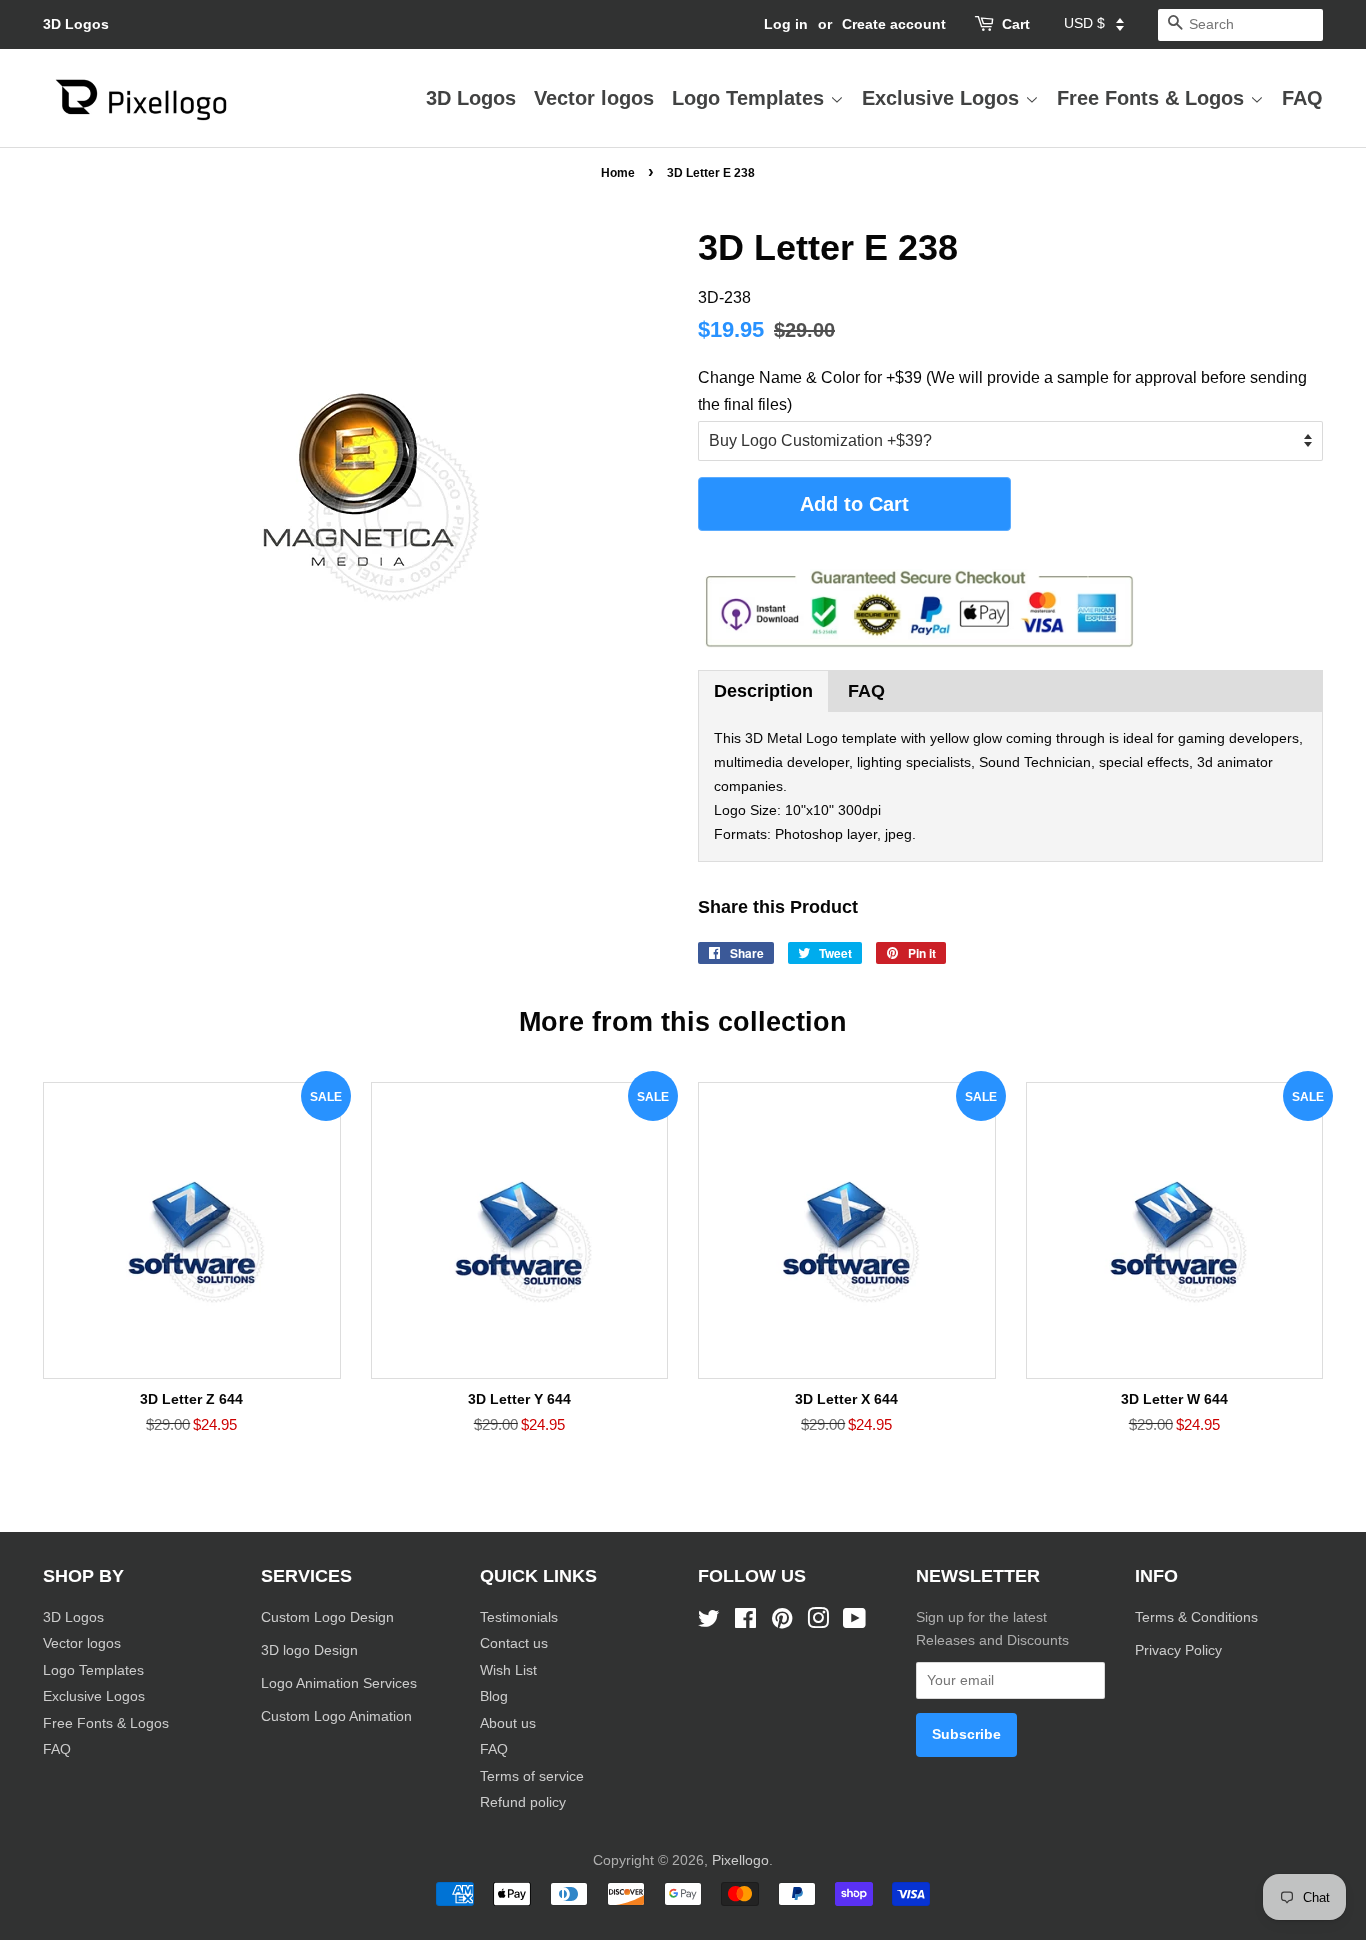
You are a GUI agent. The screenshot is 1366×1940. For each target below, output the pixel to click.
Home (618, 173)
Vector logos (594, 98)
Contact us (514, 1643)
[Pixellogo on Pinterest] (782, 1622)
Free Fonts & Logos (1153, 98)
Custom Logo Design (327, 1617)
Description (763, 691)
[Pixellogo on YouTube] (854, 1622)
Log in (786, 24)
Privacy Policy (1180, 1650)
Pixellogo (740, 1860)
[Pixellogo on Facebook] (745, 1622)
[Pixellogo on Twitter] (709, 1622)
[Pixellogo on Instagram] (818, 1622)
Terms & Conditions (1196, 1617)
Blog (494, 1696)
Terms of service (532, 1776)
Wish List (508, 1670)
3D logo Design (309, 1650)
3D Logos (76, 24)
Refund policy (523, 1802)
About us (508, 1723)
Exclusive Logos (943, 98)
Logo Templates (751, 98)
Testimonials (519, 1617)
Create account (894, 24)
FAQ (1302, 98)
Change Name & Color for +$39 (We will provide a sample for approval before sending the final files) (1002, 391)
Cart (1016, 24)
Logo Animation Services (339, 1683)
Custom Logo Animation (336, 1716)
